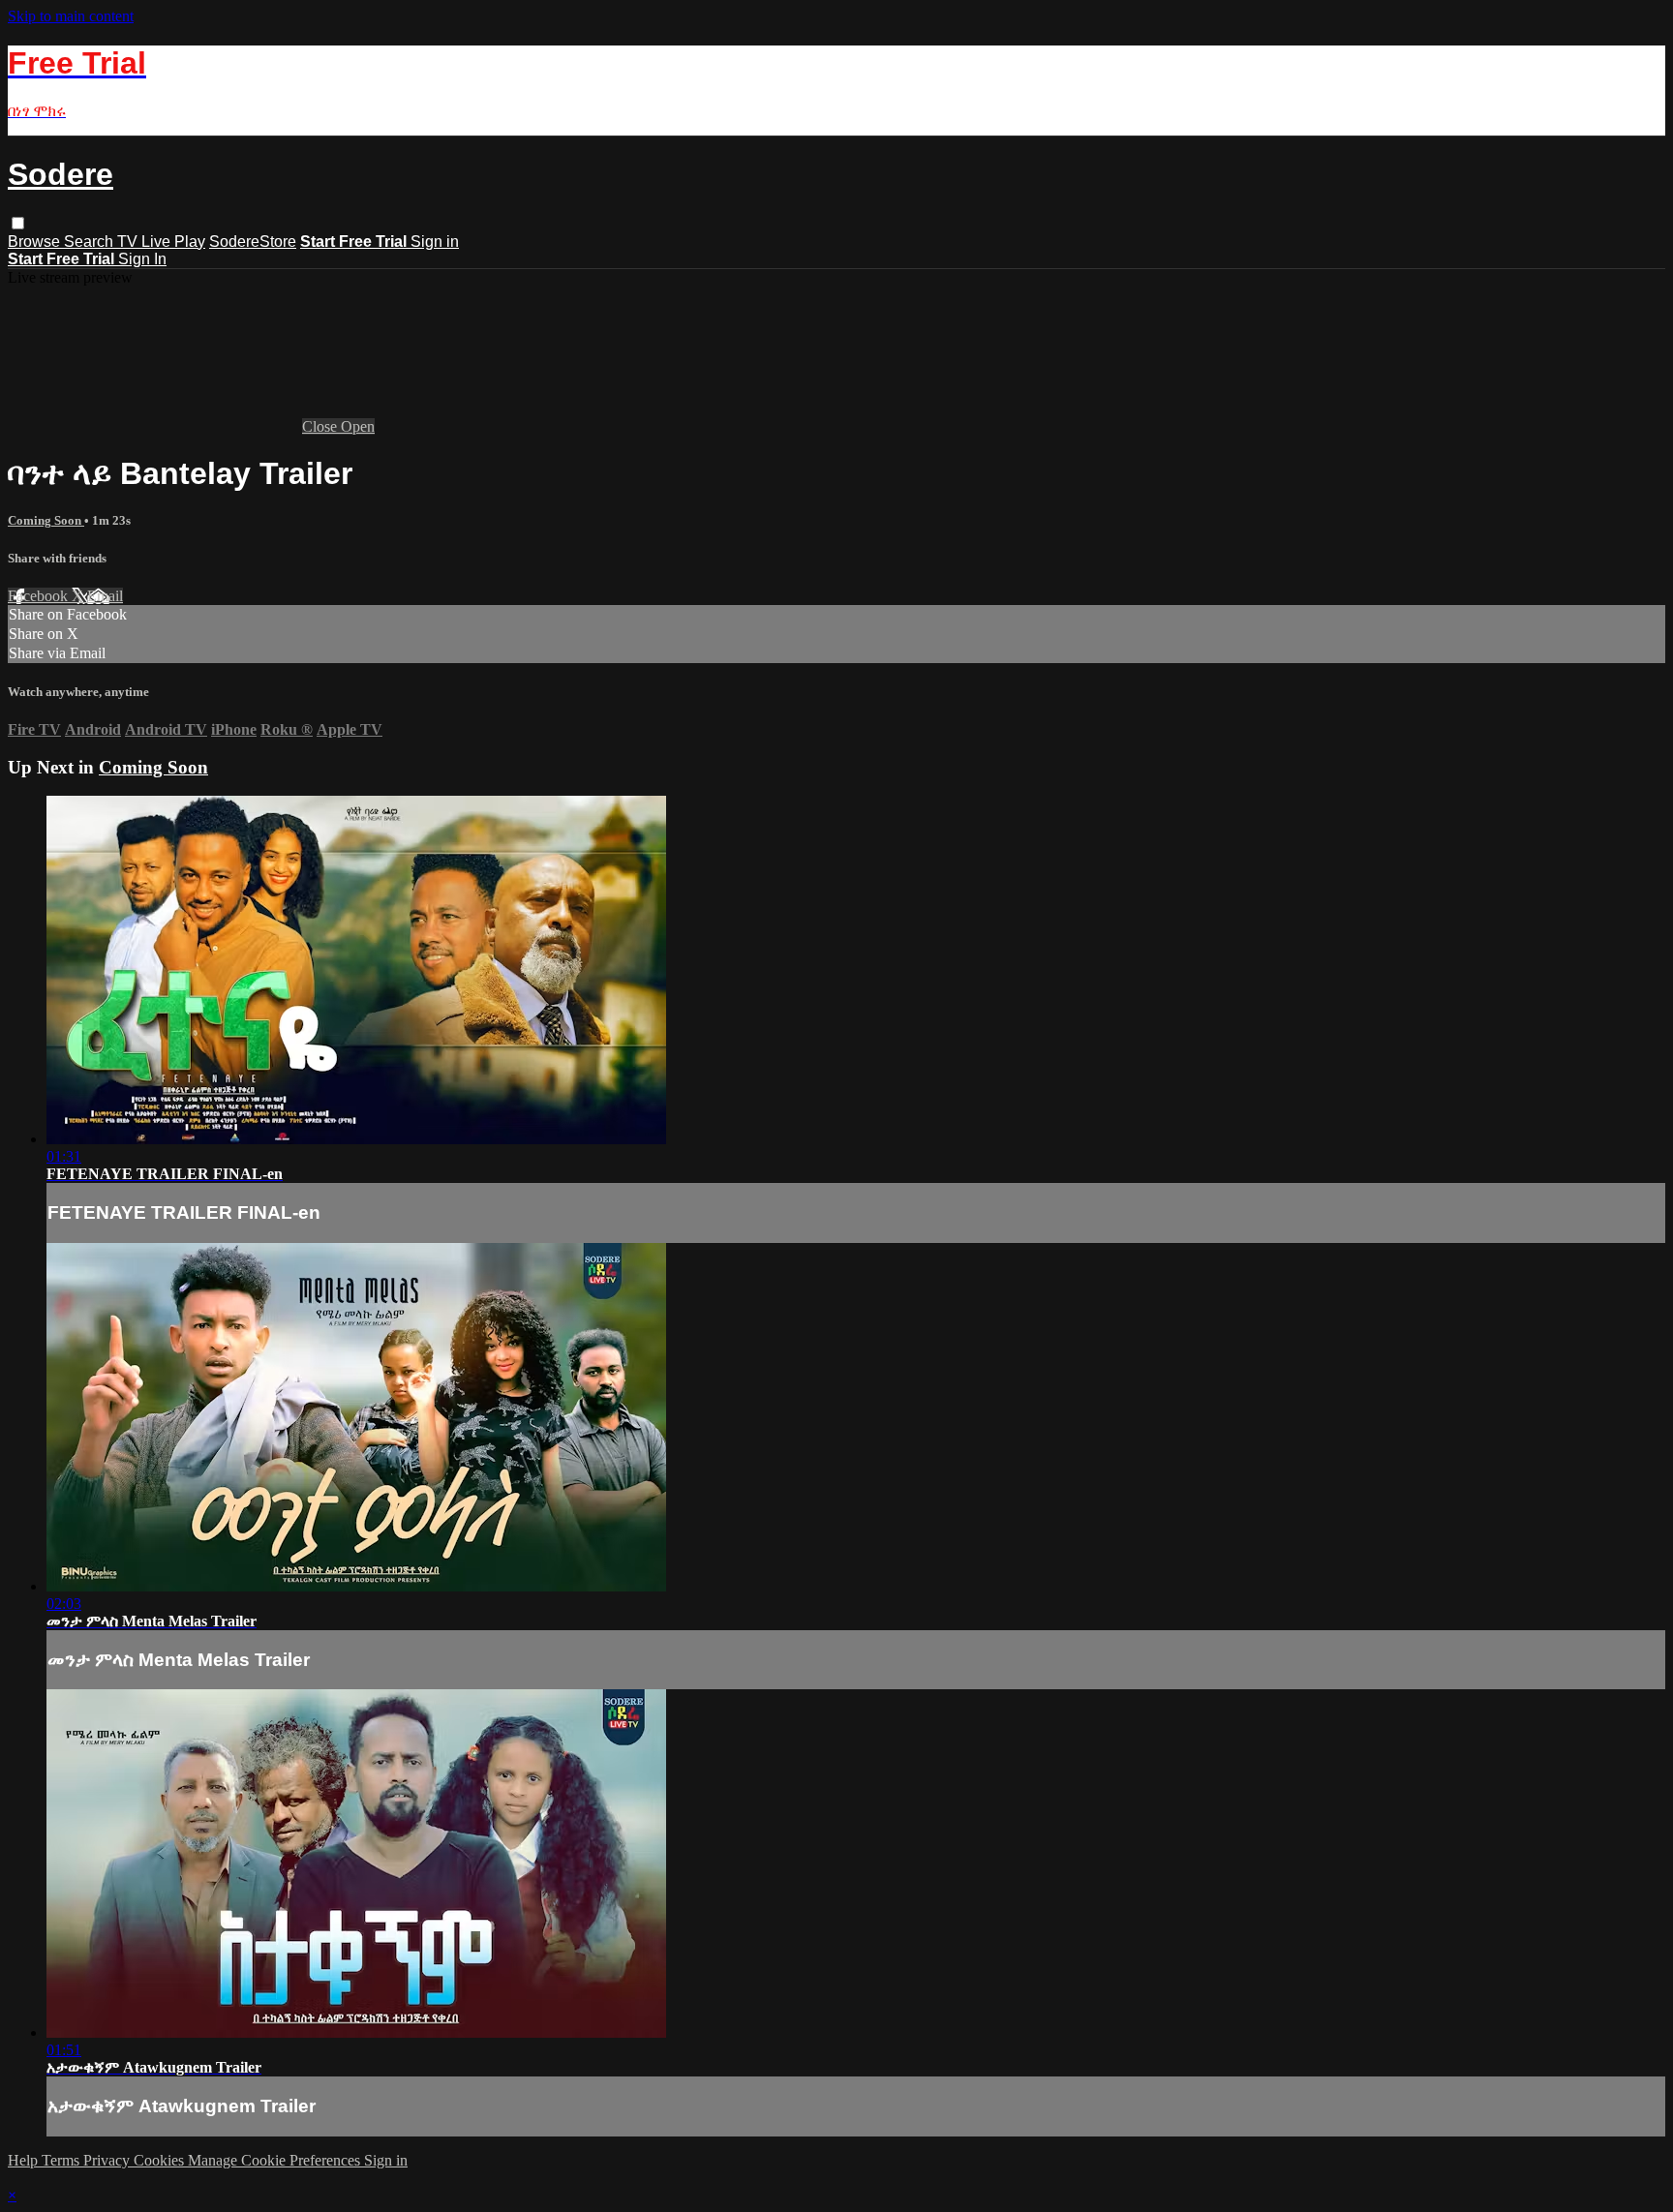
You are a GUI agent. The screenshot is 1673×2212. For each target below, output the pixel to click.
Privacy (108, 2160)
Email (105, 596)
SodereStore (253, 242)
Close (321, 426)
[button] (18, 223)
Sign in (435, 242)
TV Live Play (161, 242)
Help (25, 2160)
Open (358, 426)
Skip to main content (71, 16)
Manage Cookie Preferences (276, 2160)
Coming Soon (46, 520)
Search (91, 242)
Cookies (161, 2160)
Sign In (142, 259)
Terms (62, 2160)
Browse (36, 242)
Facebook (40, 596)
